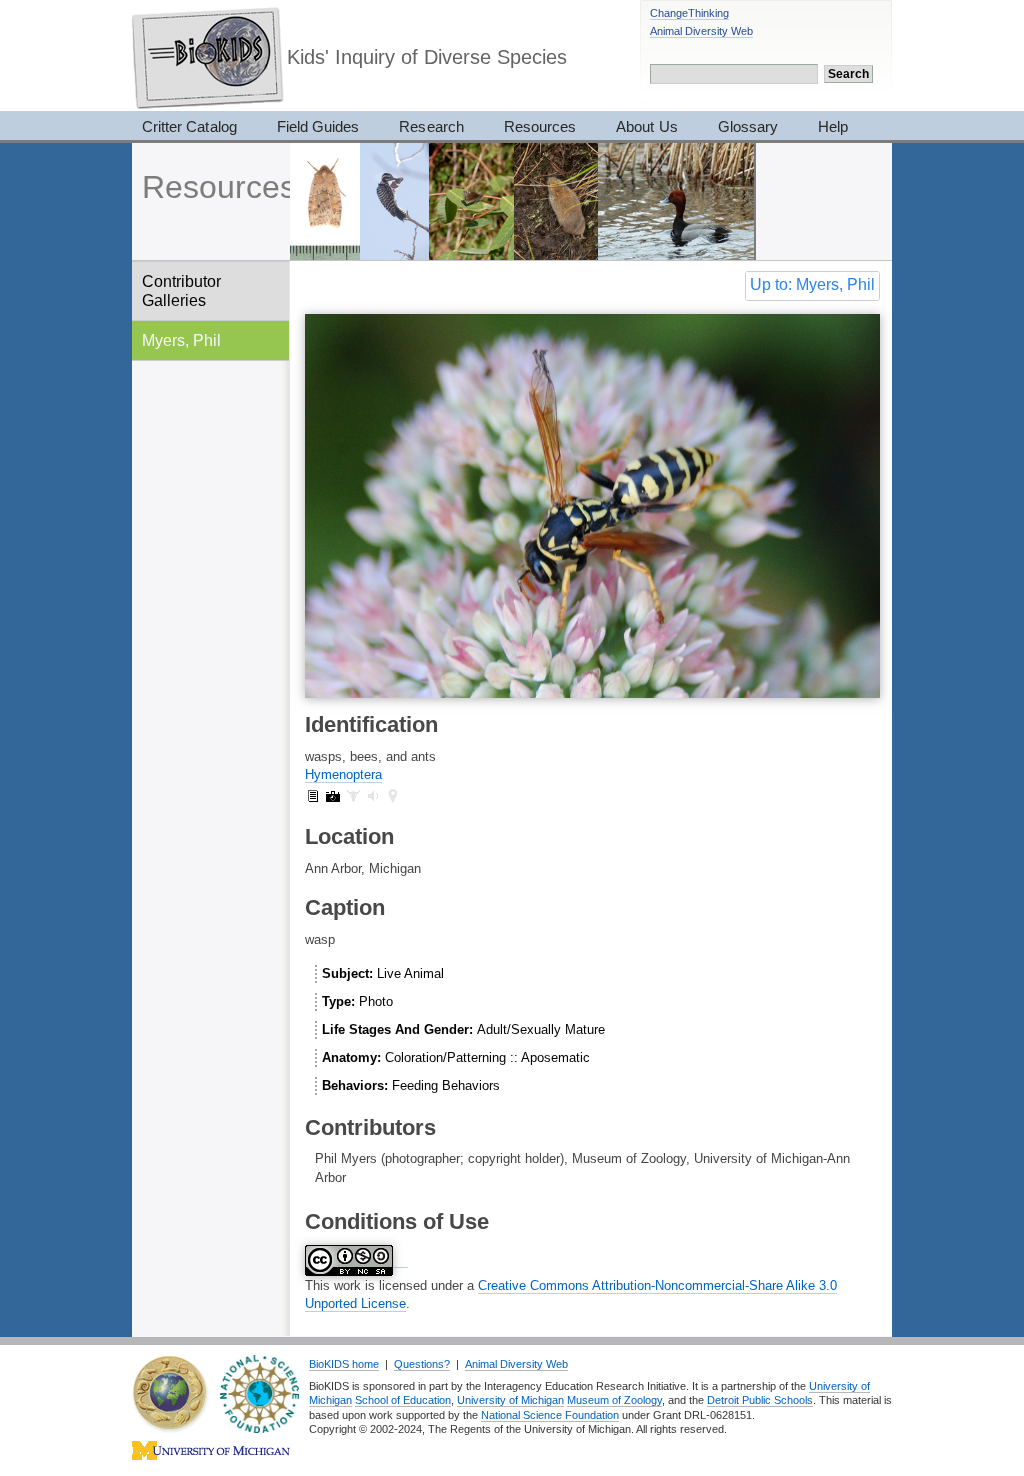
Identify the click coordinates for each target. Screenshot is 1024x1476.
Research (431, 126)
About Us (646, 126)
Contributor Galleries (181, 290)
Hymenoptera (343, 774)
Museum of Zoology (614, 1400)
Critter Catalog (189, 126)
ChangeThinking (689, 13)
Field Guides (318, 126)
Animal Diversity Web (701, 31)
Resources (540, 126)
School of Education (403, 1400)
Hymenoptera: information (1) (313, 796)
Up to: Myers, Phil (812, 284)
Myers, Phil (181, 340)
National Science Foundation (550, 1415)
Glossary (748, 126)
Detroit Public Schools (760, 1400)
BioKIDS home (344, 1364)
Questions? (422, 1364)
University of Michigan (510, 1400)
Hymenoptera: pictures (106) (333, 796)
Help (833, 126)
